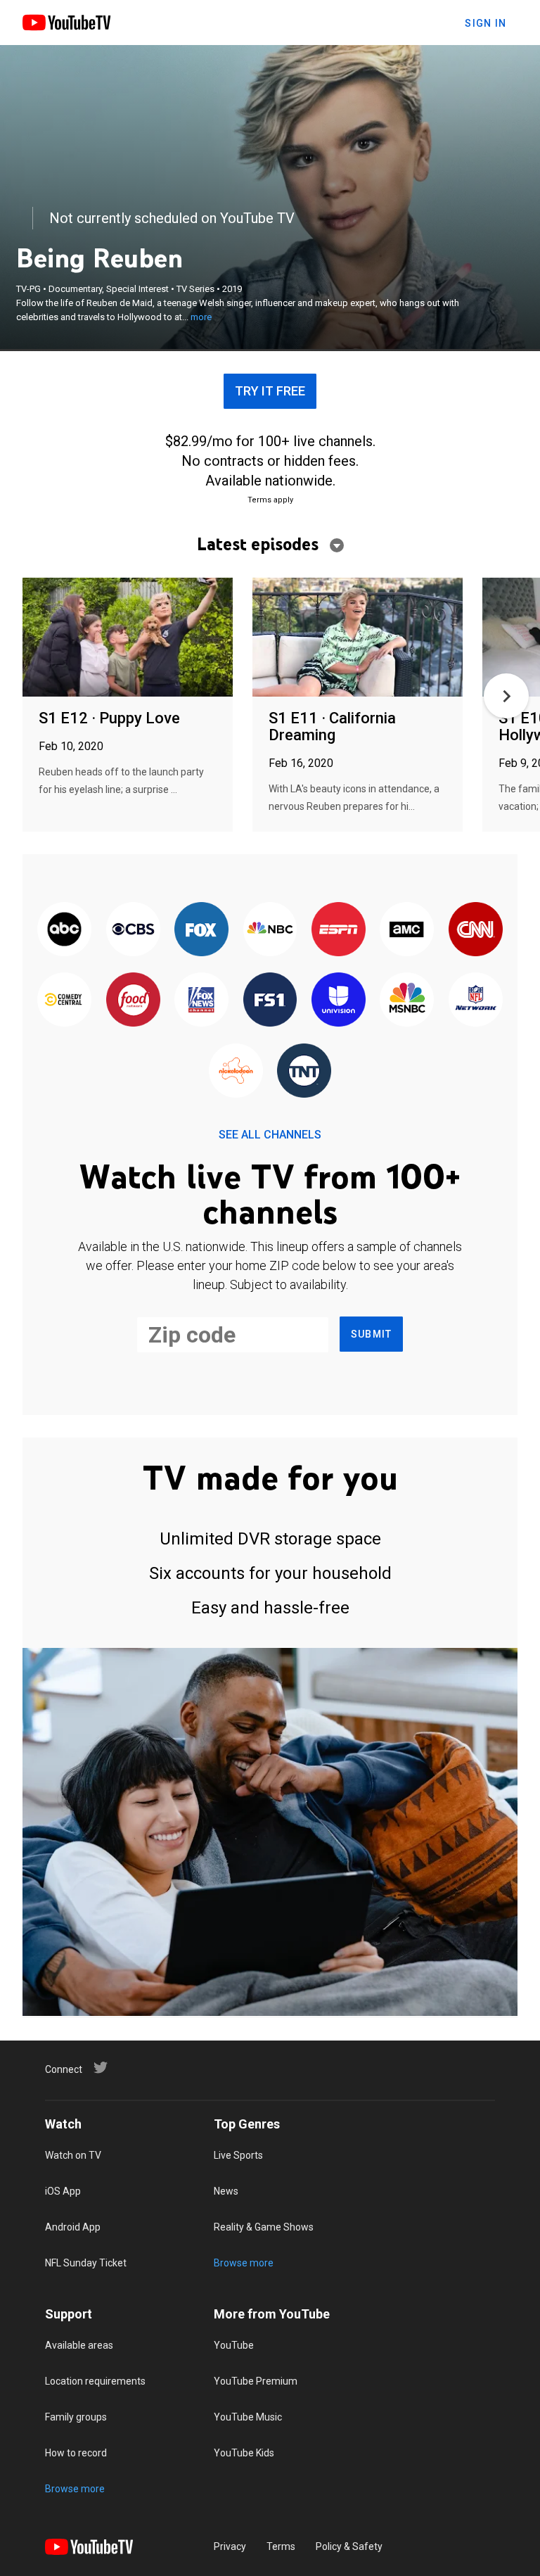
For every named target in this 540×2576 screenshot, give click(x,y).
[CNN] (476, 930)
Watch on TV (73, 2155)
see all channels (270, 1135)
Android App (73, 2227)
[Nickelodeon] (236, 1072)
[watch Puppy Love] (128, 638)
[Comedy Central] (64, 1001)
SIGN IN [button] (486, 23)
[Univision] (339, 1001)
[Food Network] (133, 1001)
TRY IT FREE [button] (270, 391)
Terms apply (270, 500)
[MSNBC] (407, 1001)
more (201, 317)
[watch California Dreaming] (358, 638)
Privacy (230, 2546)
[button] (506, 696)
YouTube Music (248, 2417)
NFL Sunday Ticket (86, 2263)
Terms (281, 2546)
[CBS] (133, 930)
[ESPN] (339, 930)
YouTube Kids (244, 2453)
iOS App (63, 2191)
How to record (76, 2453)
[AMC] (407, 930)
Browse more (244, 2263)
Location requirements (95, 2381)
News (226, 2191)
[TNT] (304, 1072)
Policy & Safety (349, 2546)
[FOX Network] (201, 930)
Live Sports (238, 2155)
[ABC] (64, 930)
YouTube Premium (256, 2381)
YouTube (234, 2345)
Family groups (76, 2417)
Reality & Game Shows (264, 2227)
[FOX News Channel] (201, 1001)
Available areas (79, 2345)
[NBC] (270, 930)
